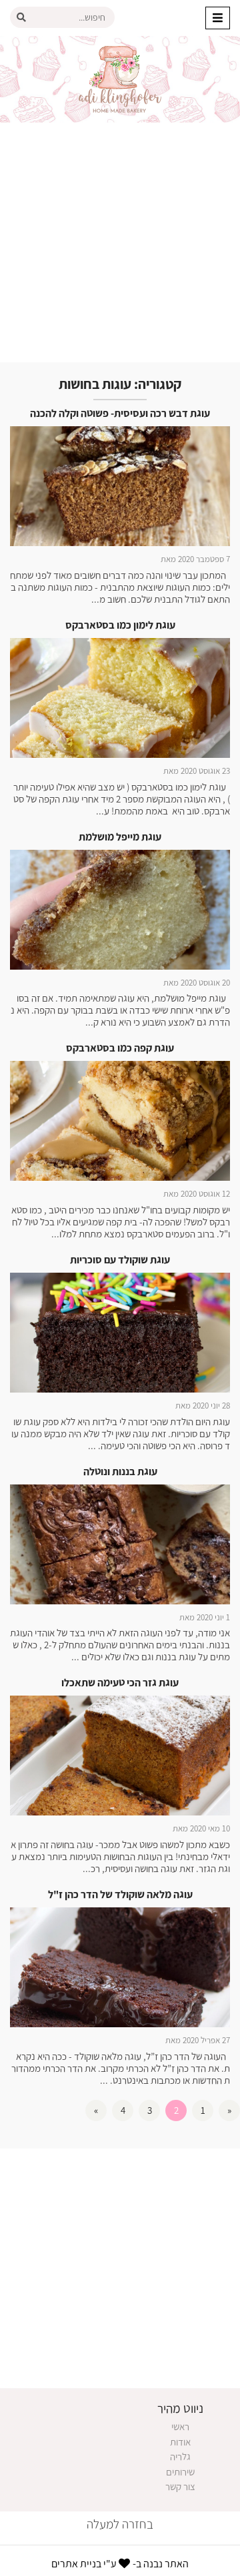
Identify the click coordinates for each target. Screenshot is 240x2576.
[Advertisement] (120, 242)
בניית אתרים (76, 2564)
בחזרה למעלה (120, 2524)
